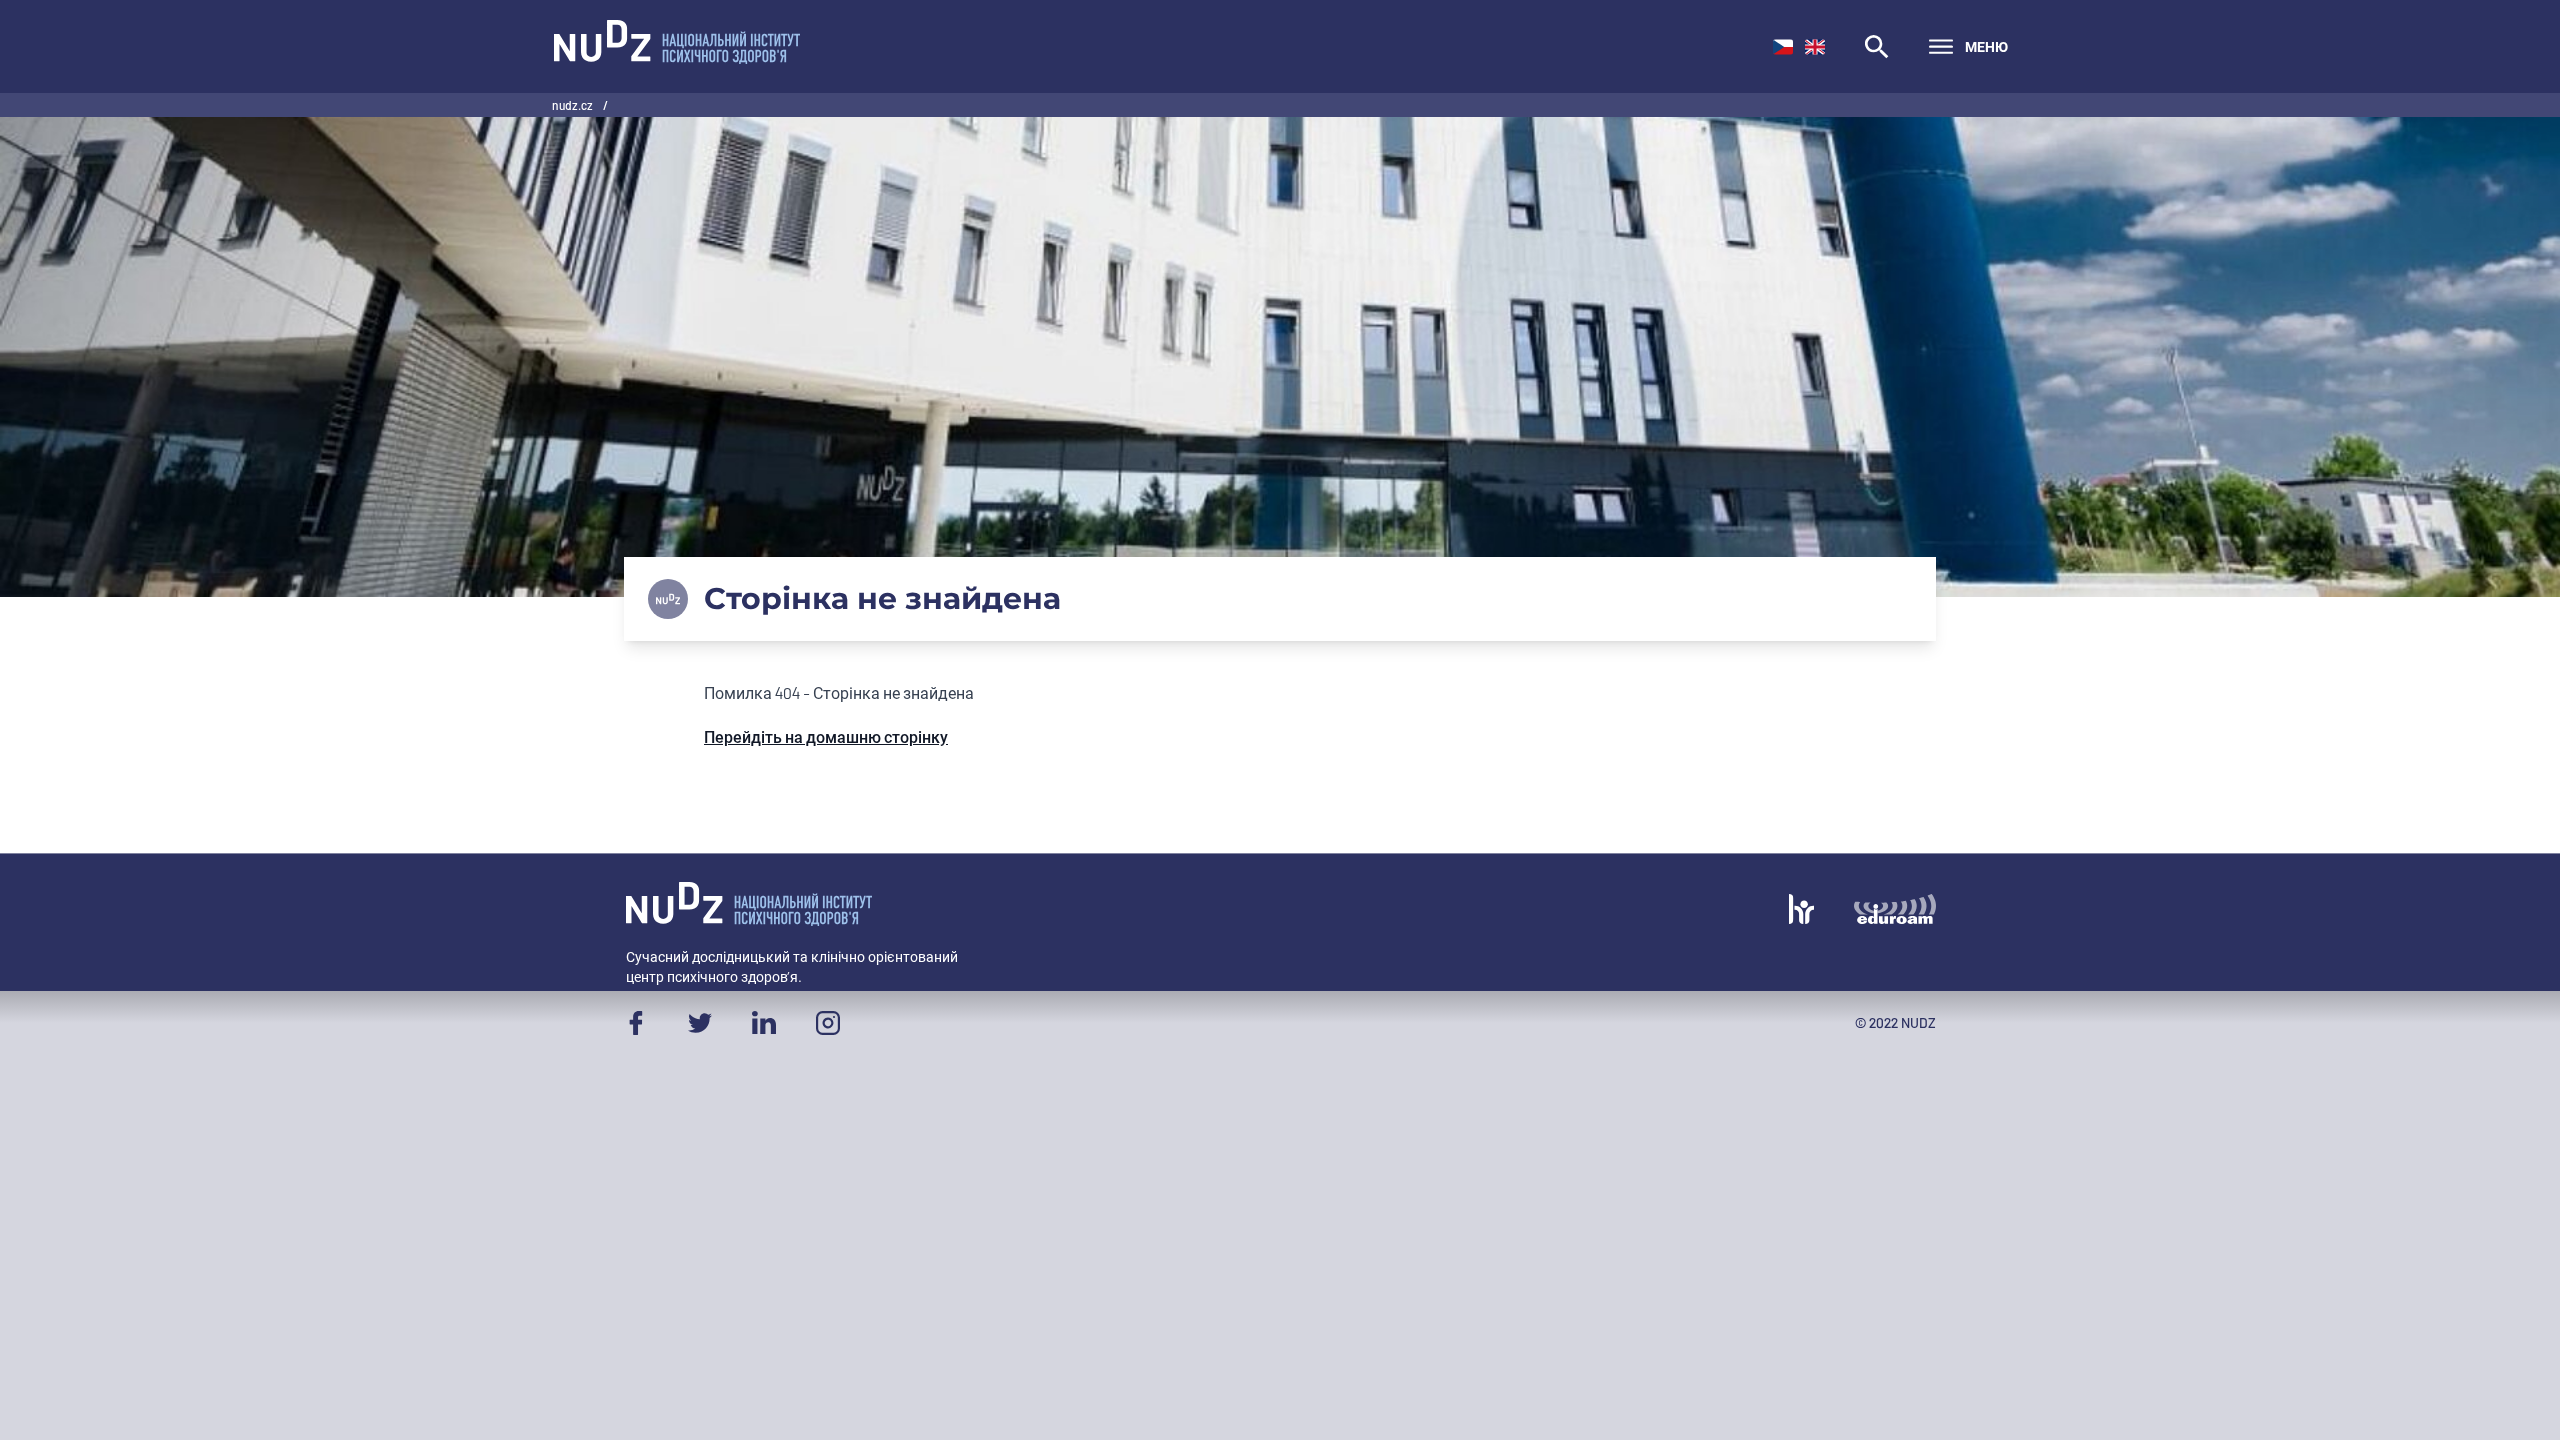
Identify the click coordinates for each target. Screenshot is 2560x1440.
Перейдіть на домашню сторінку (826, 736)
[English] (1815, 47)
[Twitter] (700, 1023)
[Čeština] (1783, 47)
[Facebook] (636, 1023)
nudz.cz (573, 105)
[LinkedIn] (764, 1023)
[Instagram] (828, 1023)
